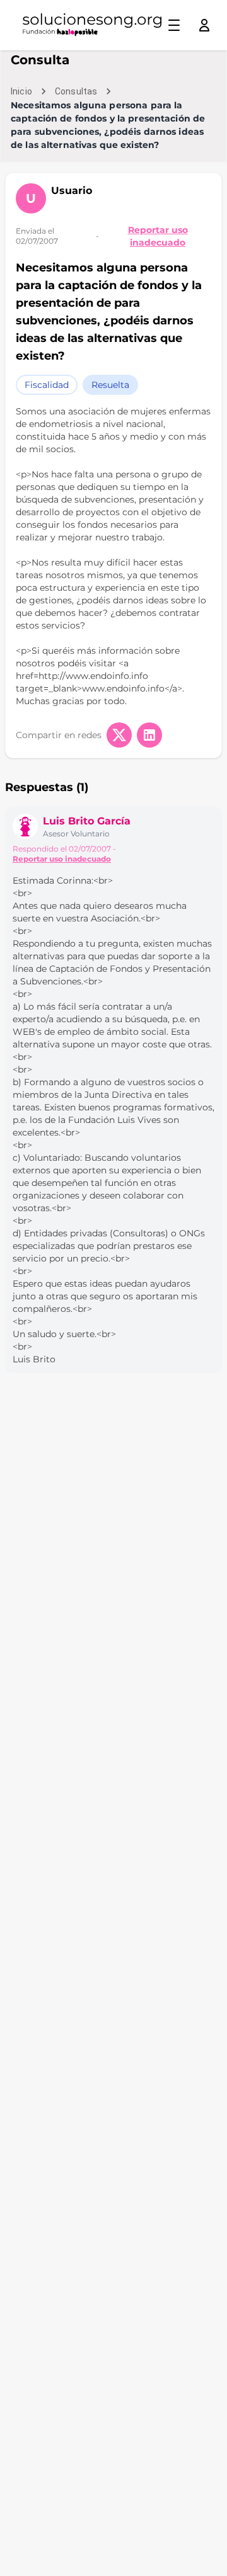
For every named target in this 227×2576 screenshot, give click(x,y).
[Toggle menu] (174, 25)
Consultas (76, 91)
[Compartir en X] (119, 735)
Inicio (21, 91)
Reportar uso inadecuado (158, 236)
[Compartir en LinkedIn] (149, 735)
